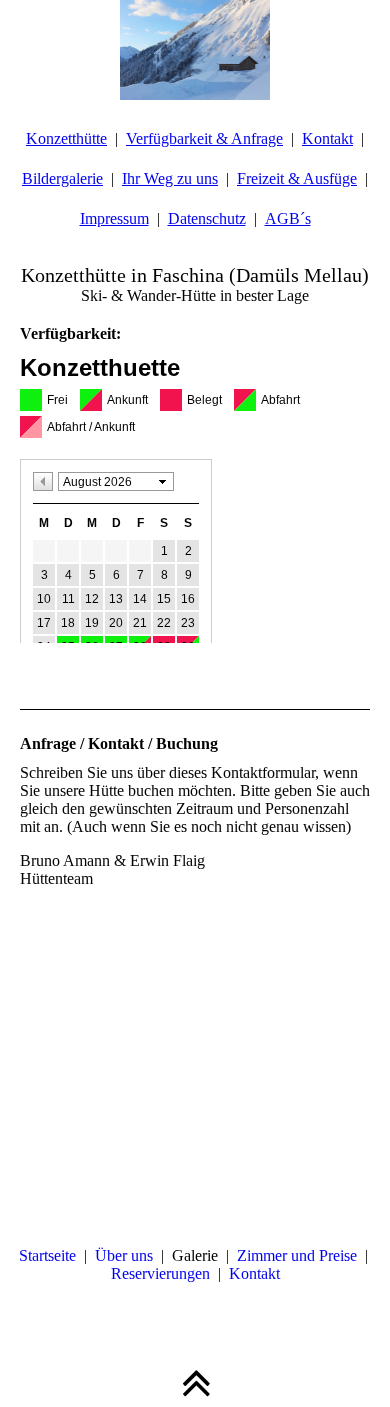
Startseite (47, 1255)
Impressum (114, 218)
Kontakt (327, 138)
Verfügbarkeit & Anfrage (204, 138)
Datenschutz (207, 218)
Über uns (124, 1255)
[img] (195, 50)
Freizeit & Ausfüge (297, 178)
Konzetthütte (66, 138)
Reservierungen (160, 1273)
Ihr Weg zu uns (170, 178)
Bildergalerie (62, 178)
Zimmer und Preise (297, 1255)
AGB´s (288, 218)
